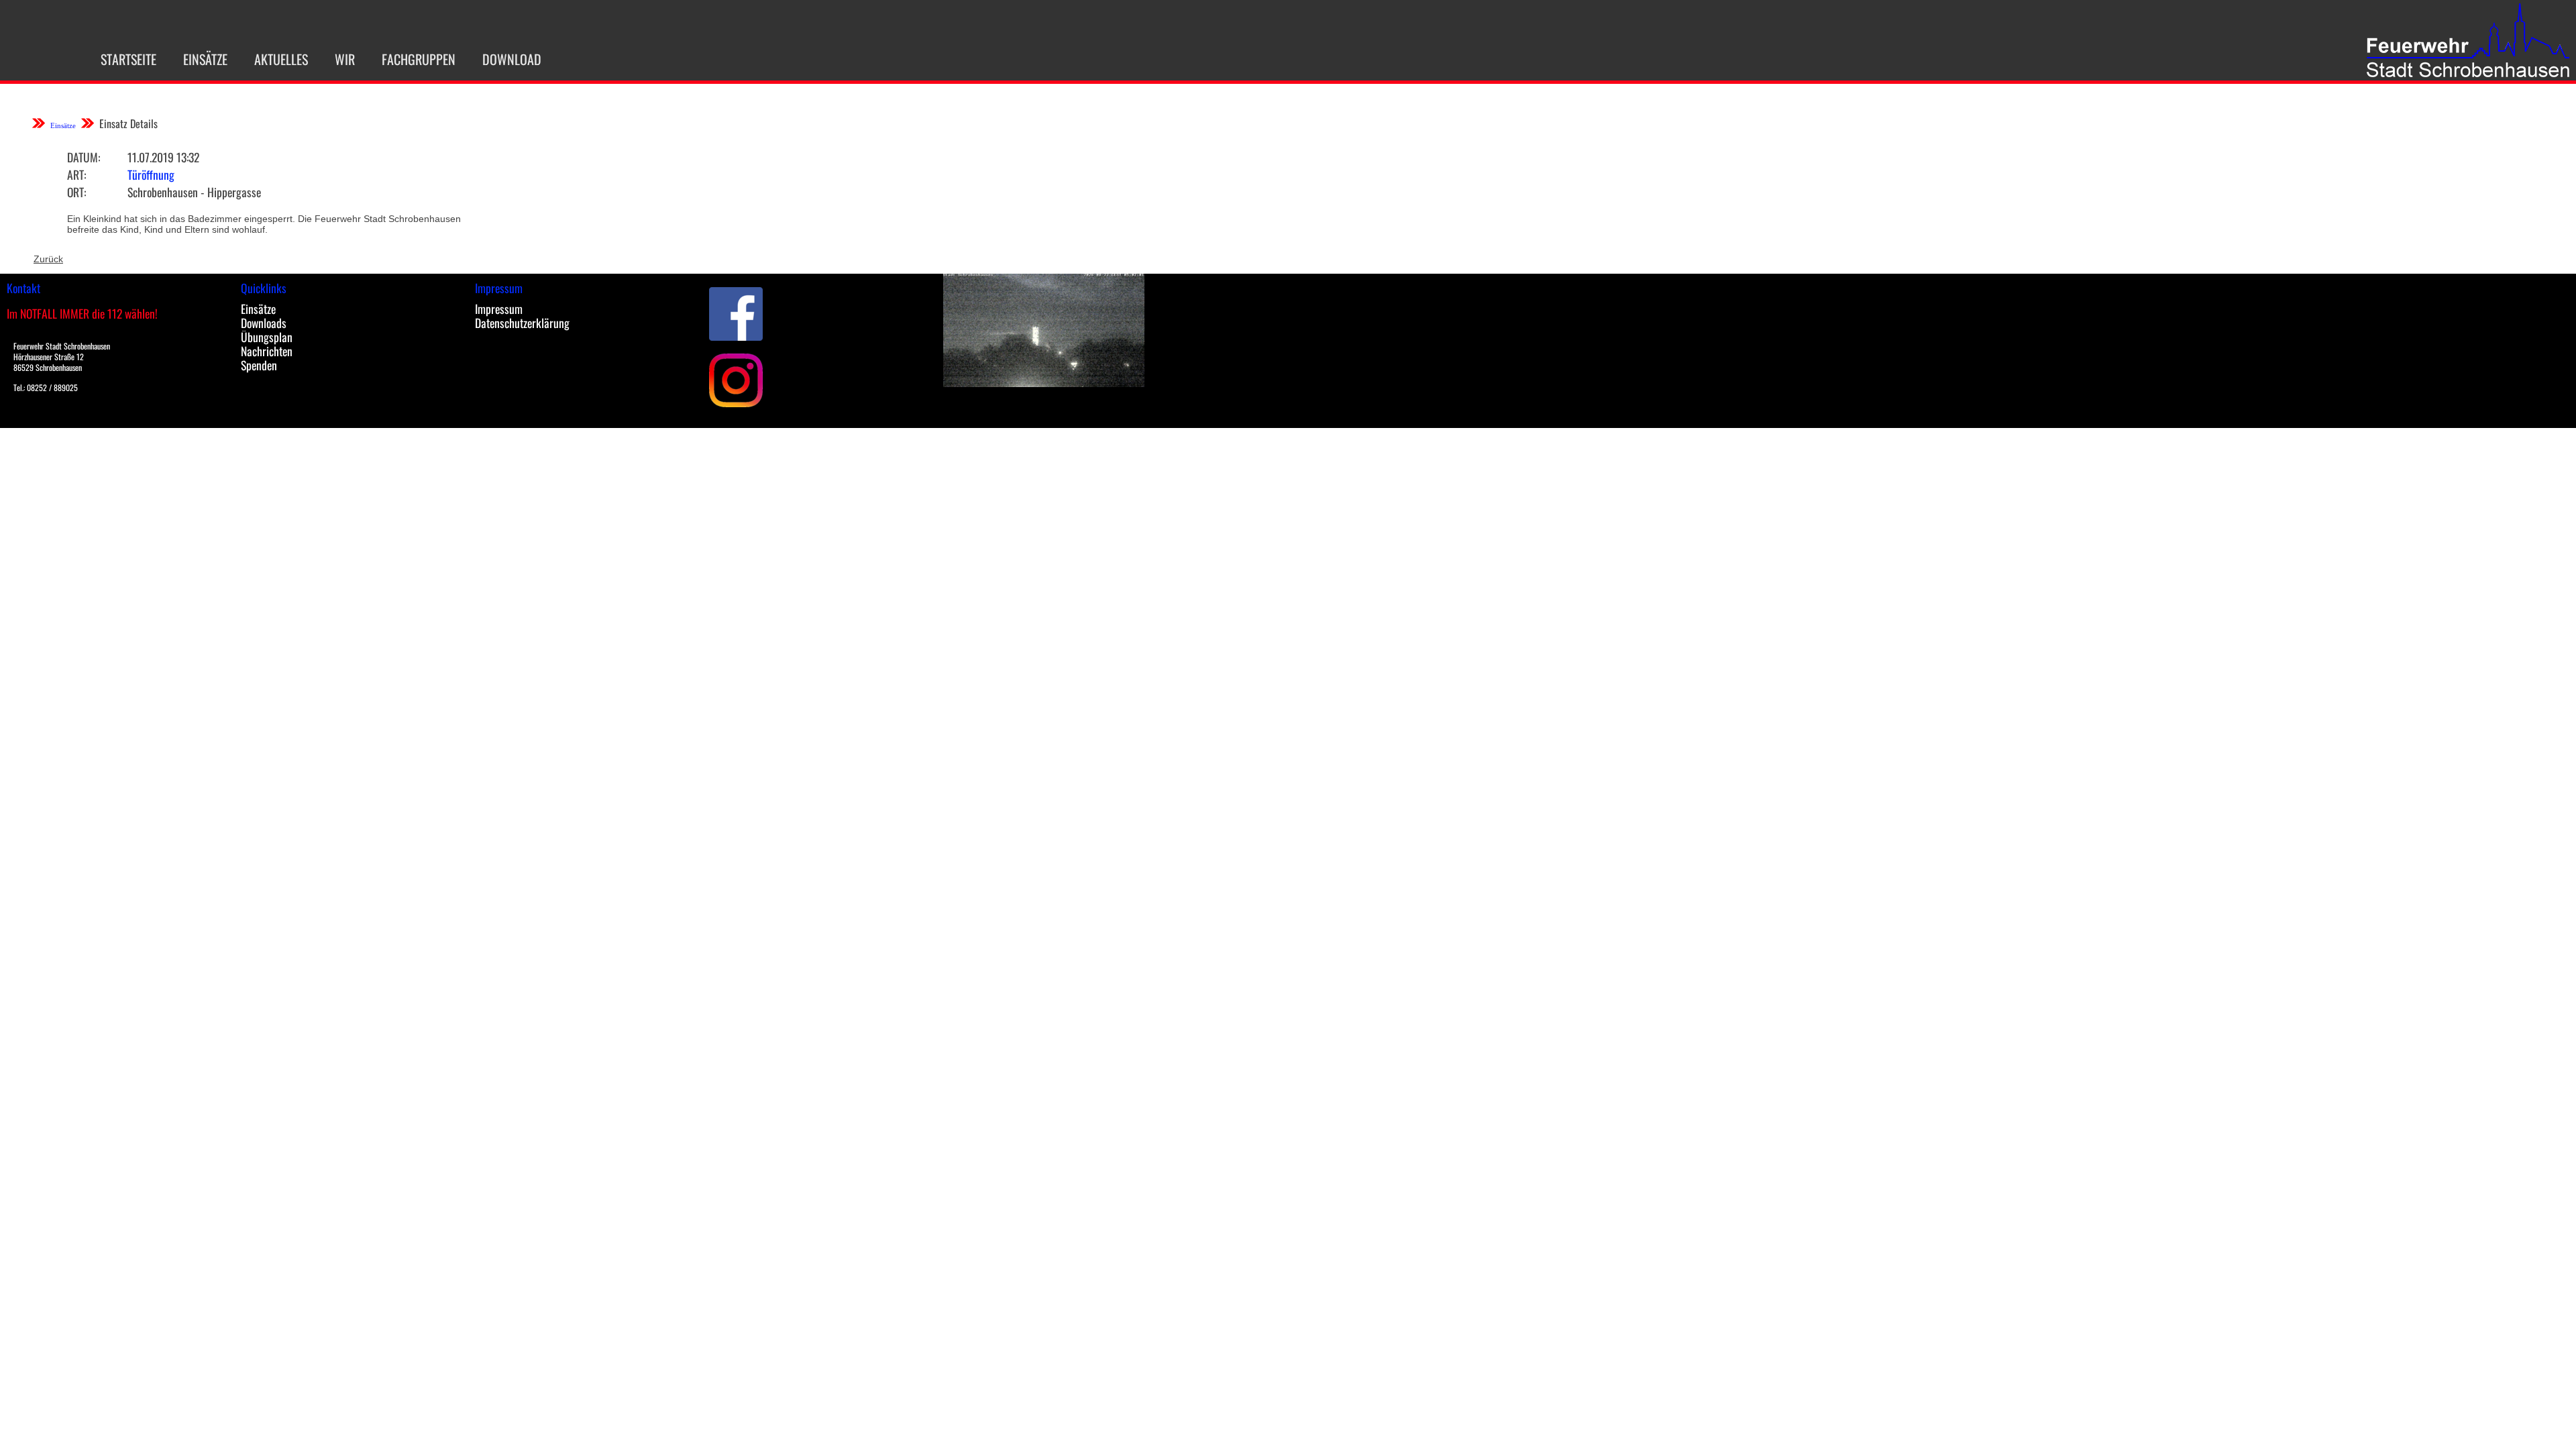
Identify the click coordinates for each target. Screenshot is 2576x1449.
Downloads (264, 323)
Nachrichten (267, 351)
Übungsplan (267, 337)
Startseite (128, 59)
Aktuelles (281, 59)
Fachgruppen (419, 59)
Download (512, 59)
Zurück (48, 259)
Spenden (259, 365)
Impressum (499, 309)
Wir (345, 59)
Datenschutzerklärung (522, 323)
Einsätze (205, 59)
